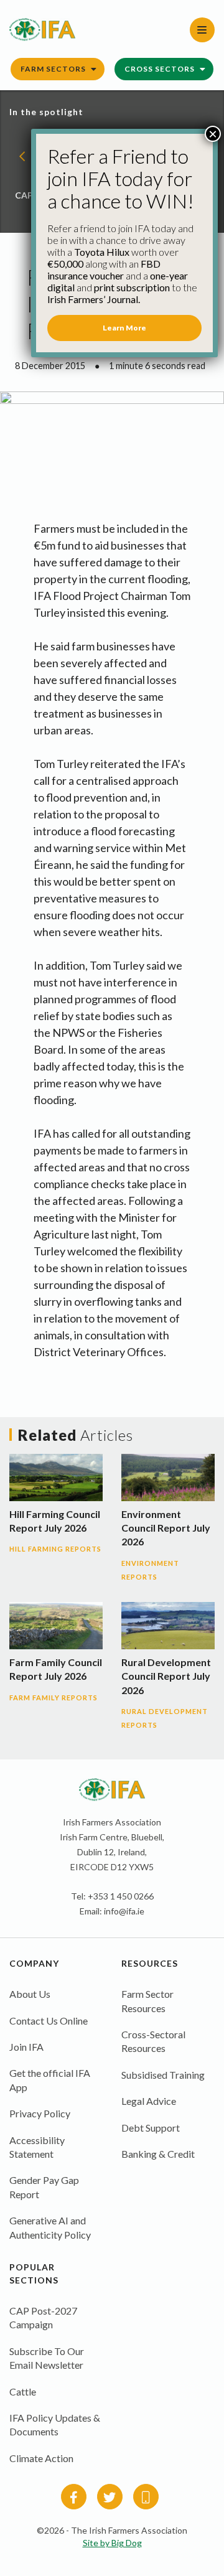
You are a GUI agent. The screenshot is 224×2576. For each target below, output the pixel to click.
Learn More (124, 328)
